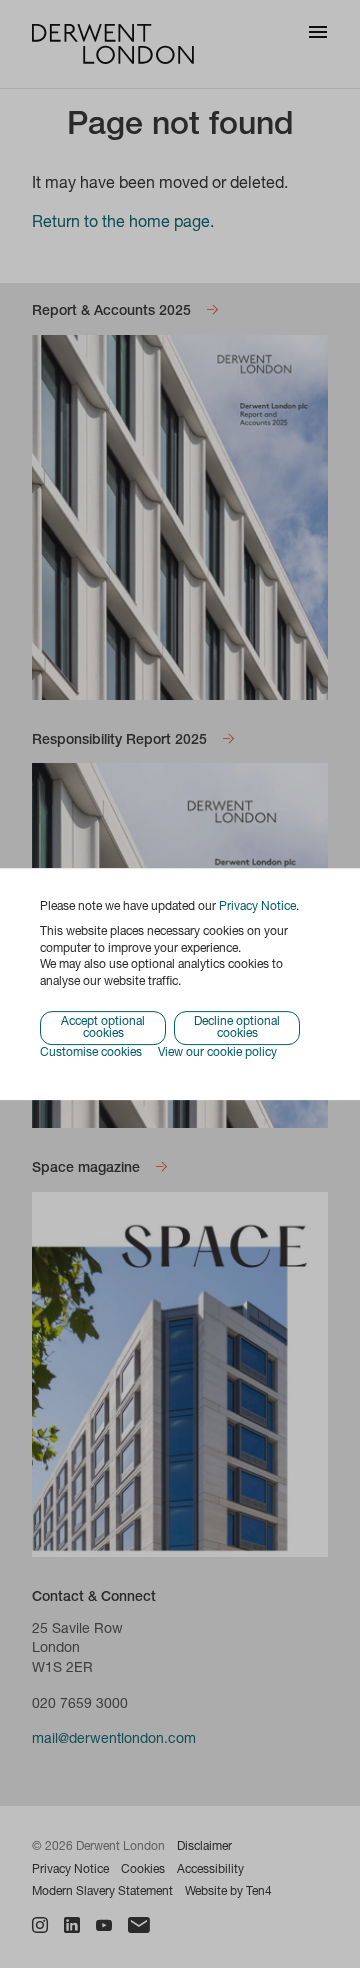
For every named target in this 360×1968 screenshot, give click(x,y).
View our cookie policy (217, 1053)
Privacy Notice (257, 907)
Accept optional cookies (103, 1028)
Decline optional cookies (237, 1028)
